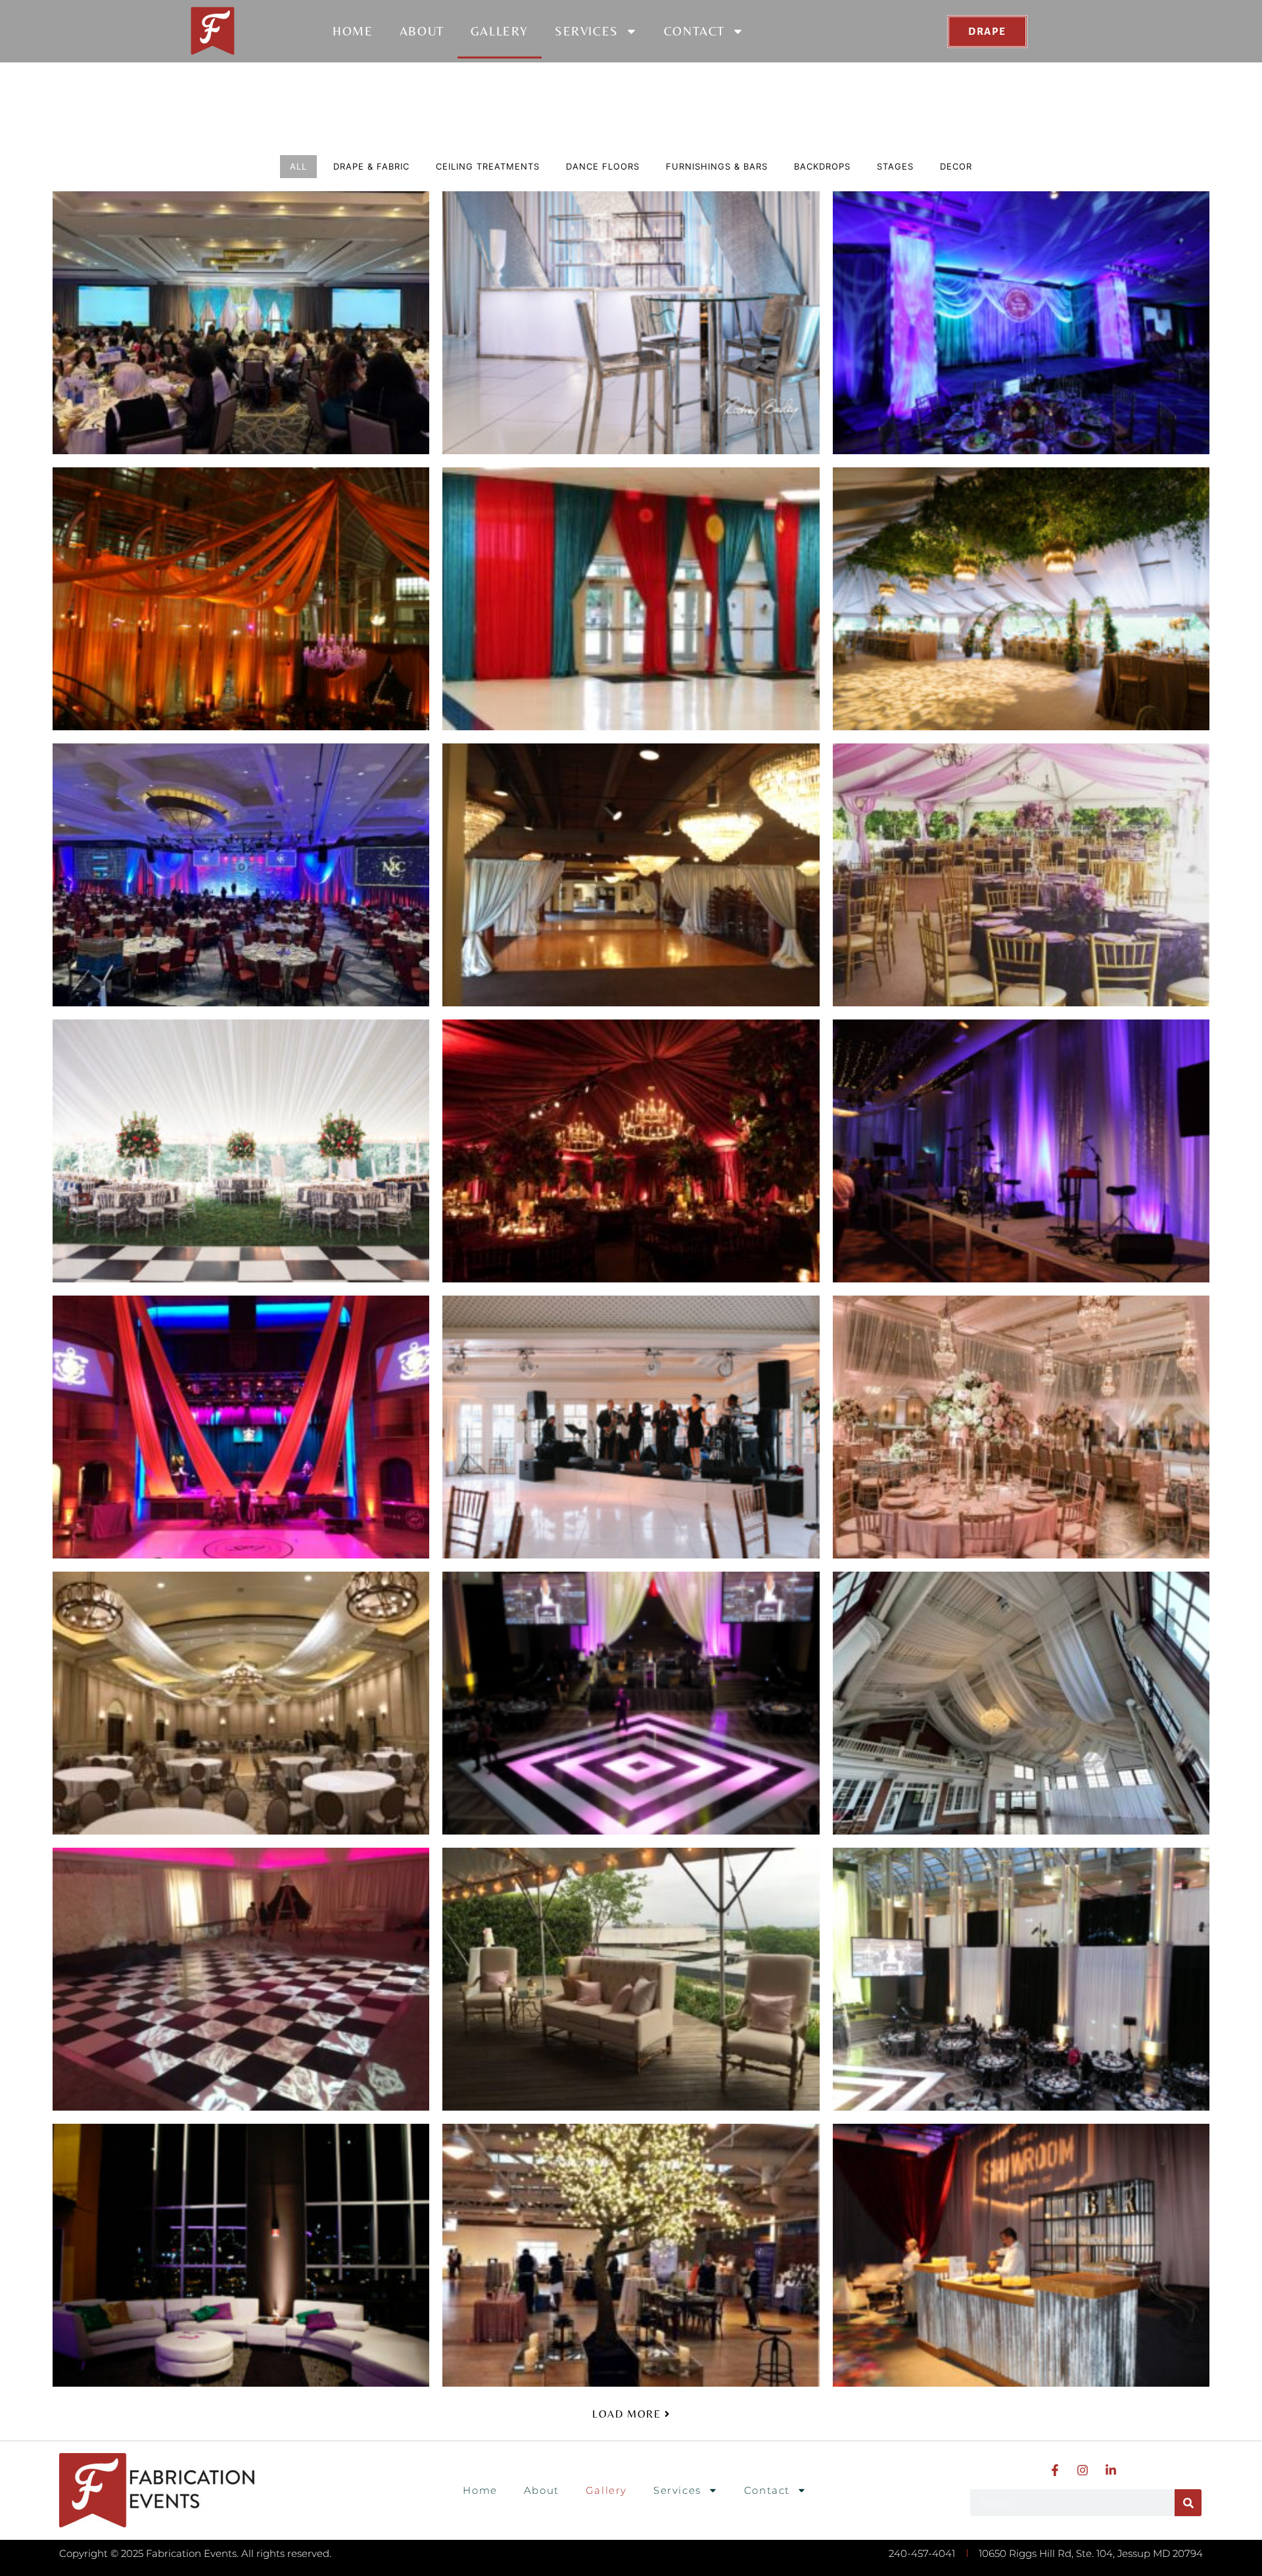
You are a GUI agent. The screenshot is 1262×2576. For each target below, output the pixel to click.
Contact (694, 31)
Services (587, 31)
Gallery (500, 31)
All (298, 166)
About (422, 31)
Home (353, 31)
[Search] (1188, 2503)
